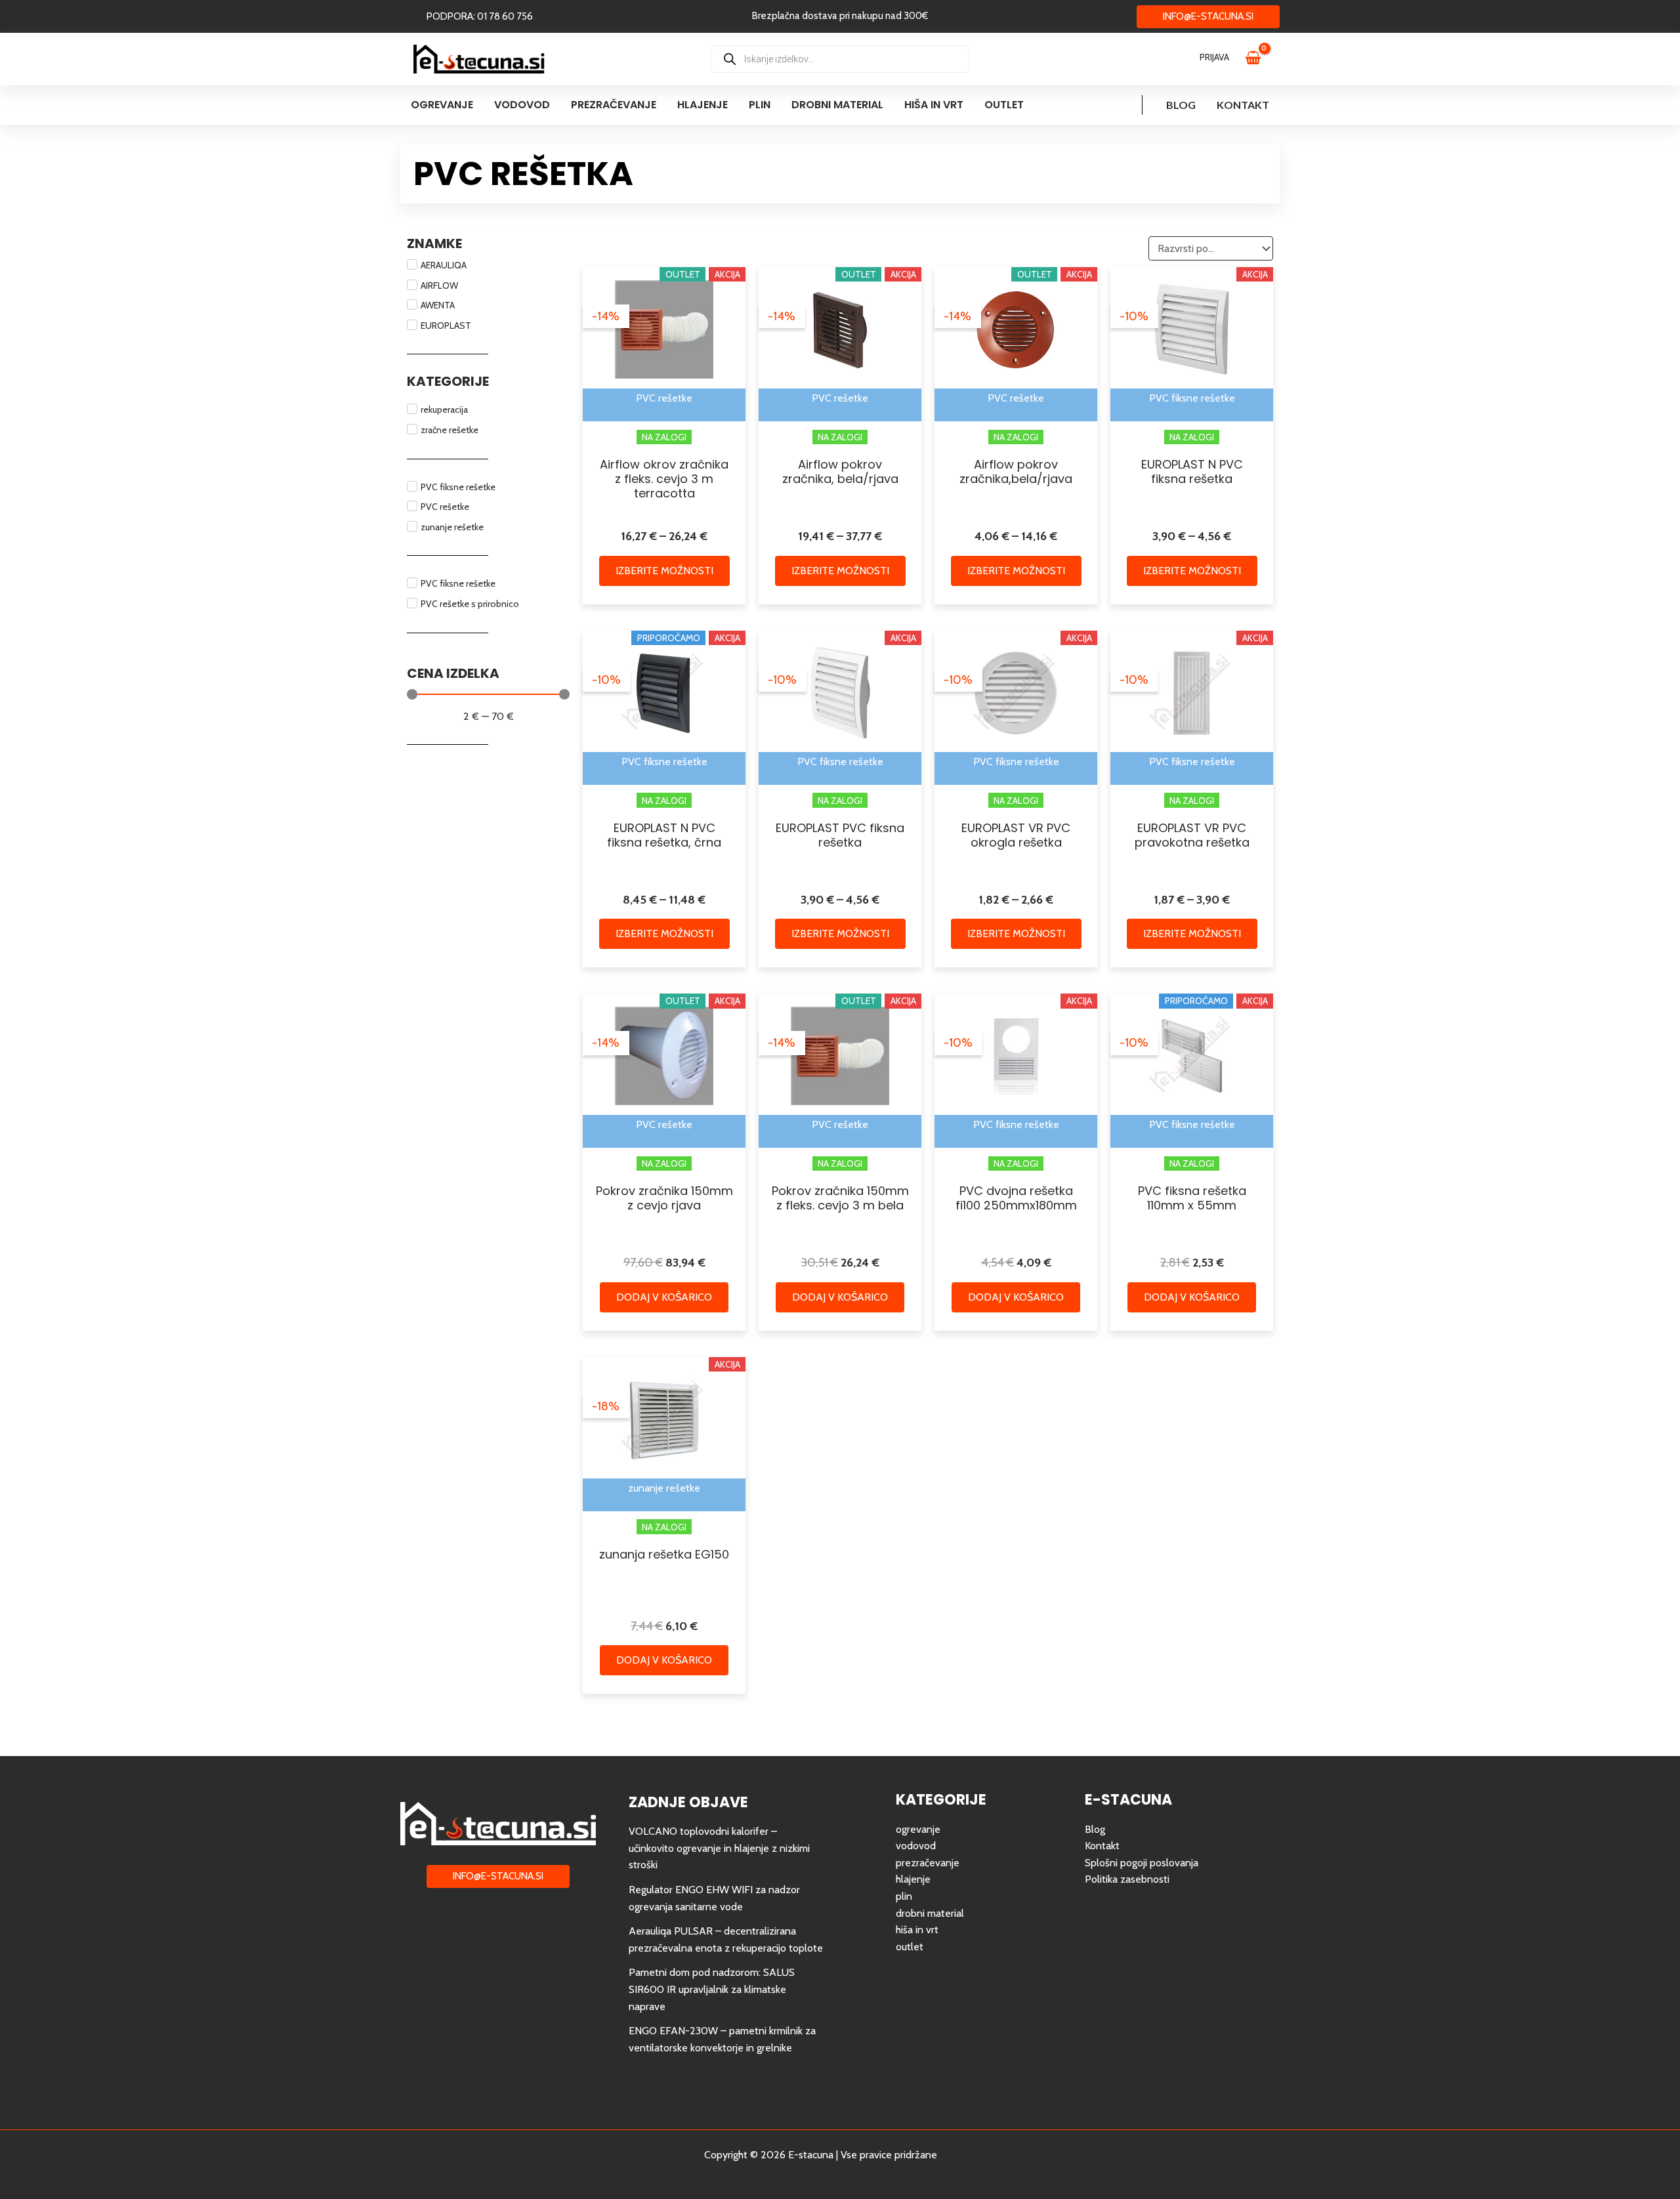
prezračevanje (928, 1863)
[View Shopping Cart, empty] (1259, 59)
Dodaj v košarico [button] (664, 1297)
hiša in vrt (917, 1930)
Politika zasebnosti (1127, 1879)
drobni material (930, 1913)
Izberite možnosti (664, 571)
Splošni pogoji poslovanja (1142, 1863)
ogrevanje (918, 1829)
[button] (480, 17)
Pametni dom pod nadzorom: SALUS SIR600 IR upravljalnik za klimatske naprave (712, 1989)
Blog (1181, 105)
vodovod (916, 1846)
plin (904, 1896)
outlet (910, 1947)
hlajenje (913, 1879)
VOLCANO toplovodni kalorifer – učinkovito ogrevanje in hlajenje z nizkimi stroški (719, 1848)
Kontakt (1243, 105)
